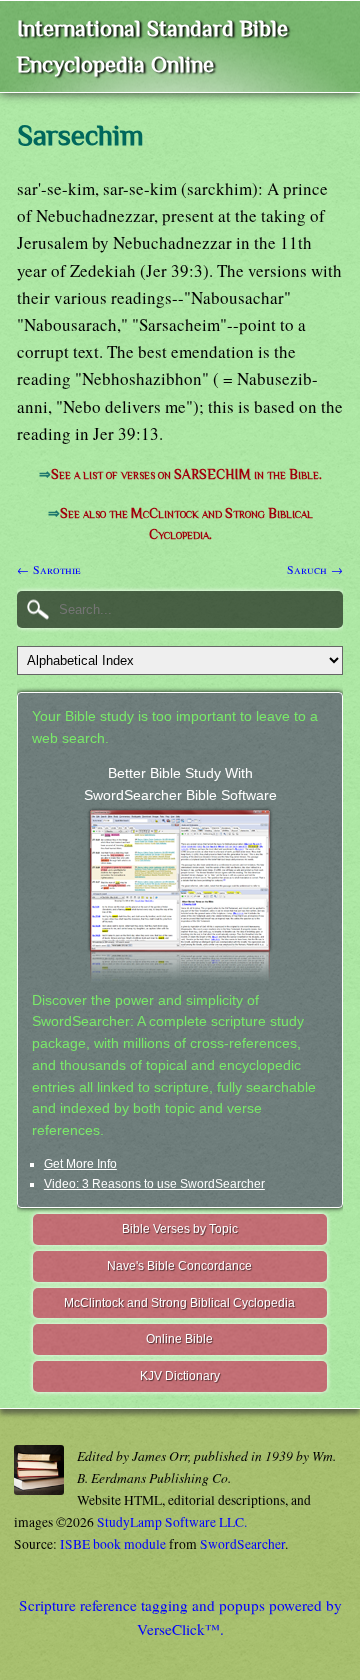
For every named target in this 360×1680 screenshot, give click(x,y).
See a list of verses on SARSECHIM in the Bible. (186, 474)
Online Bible (179, 1339)
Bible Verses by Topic (180, 1229)
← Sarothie (49, 569)
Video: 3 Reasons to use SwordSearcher (154, 1184)
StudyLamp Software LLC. (172, 1522)
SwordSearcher (242, 1544)
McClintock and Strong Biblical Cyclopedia (179, 1303)
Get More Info (80, 1164)
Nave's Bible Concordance (179, 1266)
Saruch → (315, 569)
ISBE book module (113, 1544)
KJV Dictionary (180, 1376)
